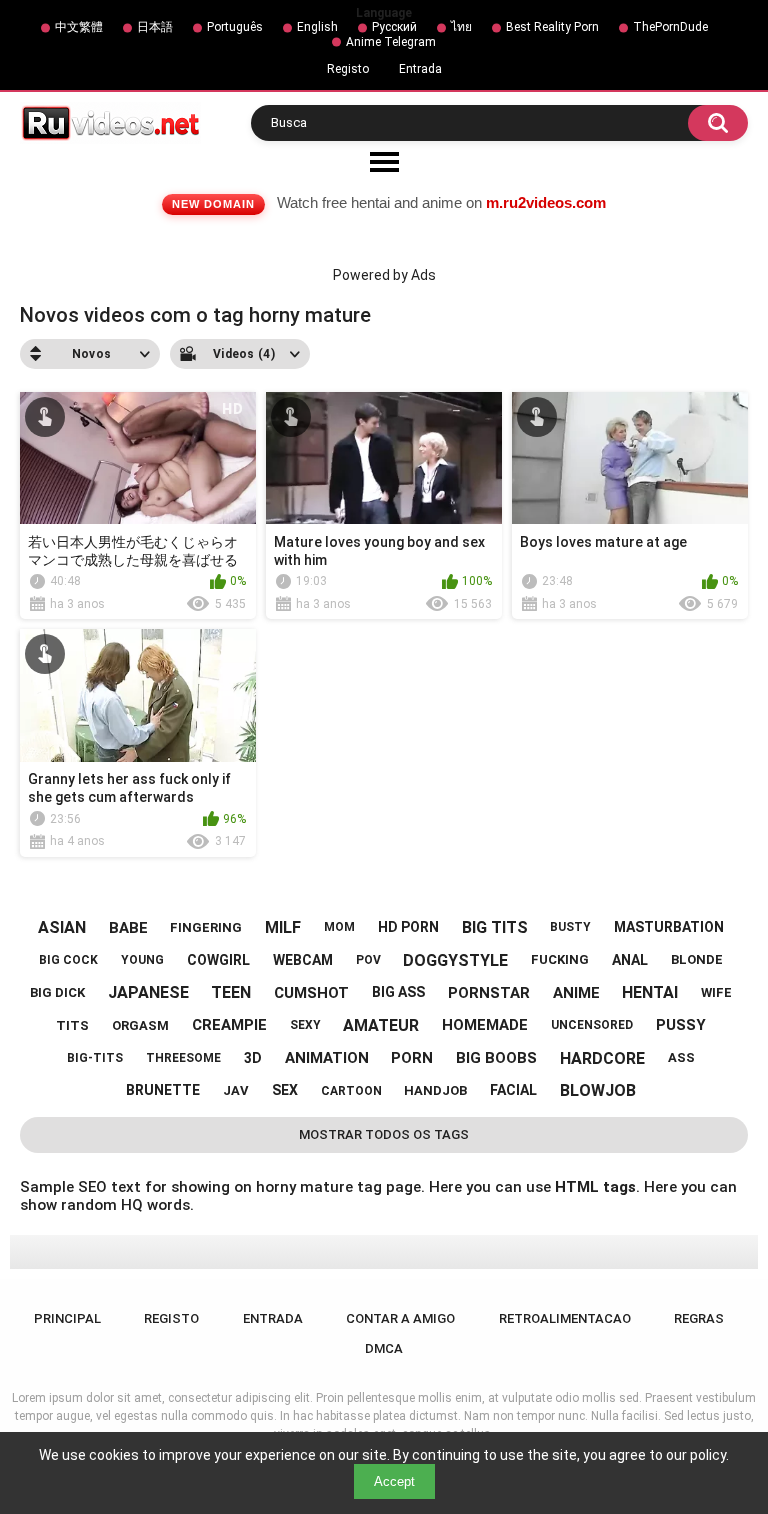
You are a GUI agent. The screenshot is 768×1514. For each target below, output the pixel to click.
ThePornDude (670, 27)
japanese (148, 992)
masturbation (669, 927)
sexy (305, 1025)
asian (62, 927)
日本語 (155, 27)
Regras (699, 1318)
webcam (303, 960)
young (142, 960)
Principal (67, 1318)
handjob (435, 1090)
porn (412, 1058)
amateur (381, 1025)
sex (285, 1090)
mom (339, 927)
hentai (650, 992)
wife (716, 992)
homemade (485, 1025)
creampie (229, 1025)
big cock (68, 960)
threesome (183, 1058)
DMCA (384, 1348)
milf (283, 927)
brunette (163, 1090)
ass (681, 1057)
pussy (681, 1025)
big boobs (496, 1058)
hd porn (408, 927)
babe (128, 928)
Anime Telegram (391, 42)
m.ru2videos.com (546, 202)
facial (513, 1090)
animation (327, 1058)
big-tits (95, 1058)
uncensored (592, 1025)
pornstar (489, 993)
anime (576, 993)
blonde (697, 959)
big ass (398, 992)
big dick (57, 992)
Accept (394, 1481)
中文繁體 (79, 27)
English (317, 27)
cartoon (351, 1091)
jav (236, 1090)
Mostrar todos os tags (384, 1134)
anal (630, 960)
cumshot (311, 993)
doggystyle (455, 960)
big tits (495, 927)
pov (368, 960)
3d (253, 1058)
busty (570, 927)
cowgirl (218, 960)
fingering (206, 927)
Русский (394, 27)
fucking (560, 959)
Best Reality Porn (552, 27)
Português (235, 27)
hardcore (602, 1058)
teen (231, 992)
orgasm (140, 1025)
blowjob (598, 1090)
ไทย (461, 27)
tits (72, 1025)
